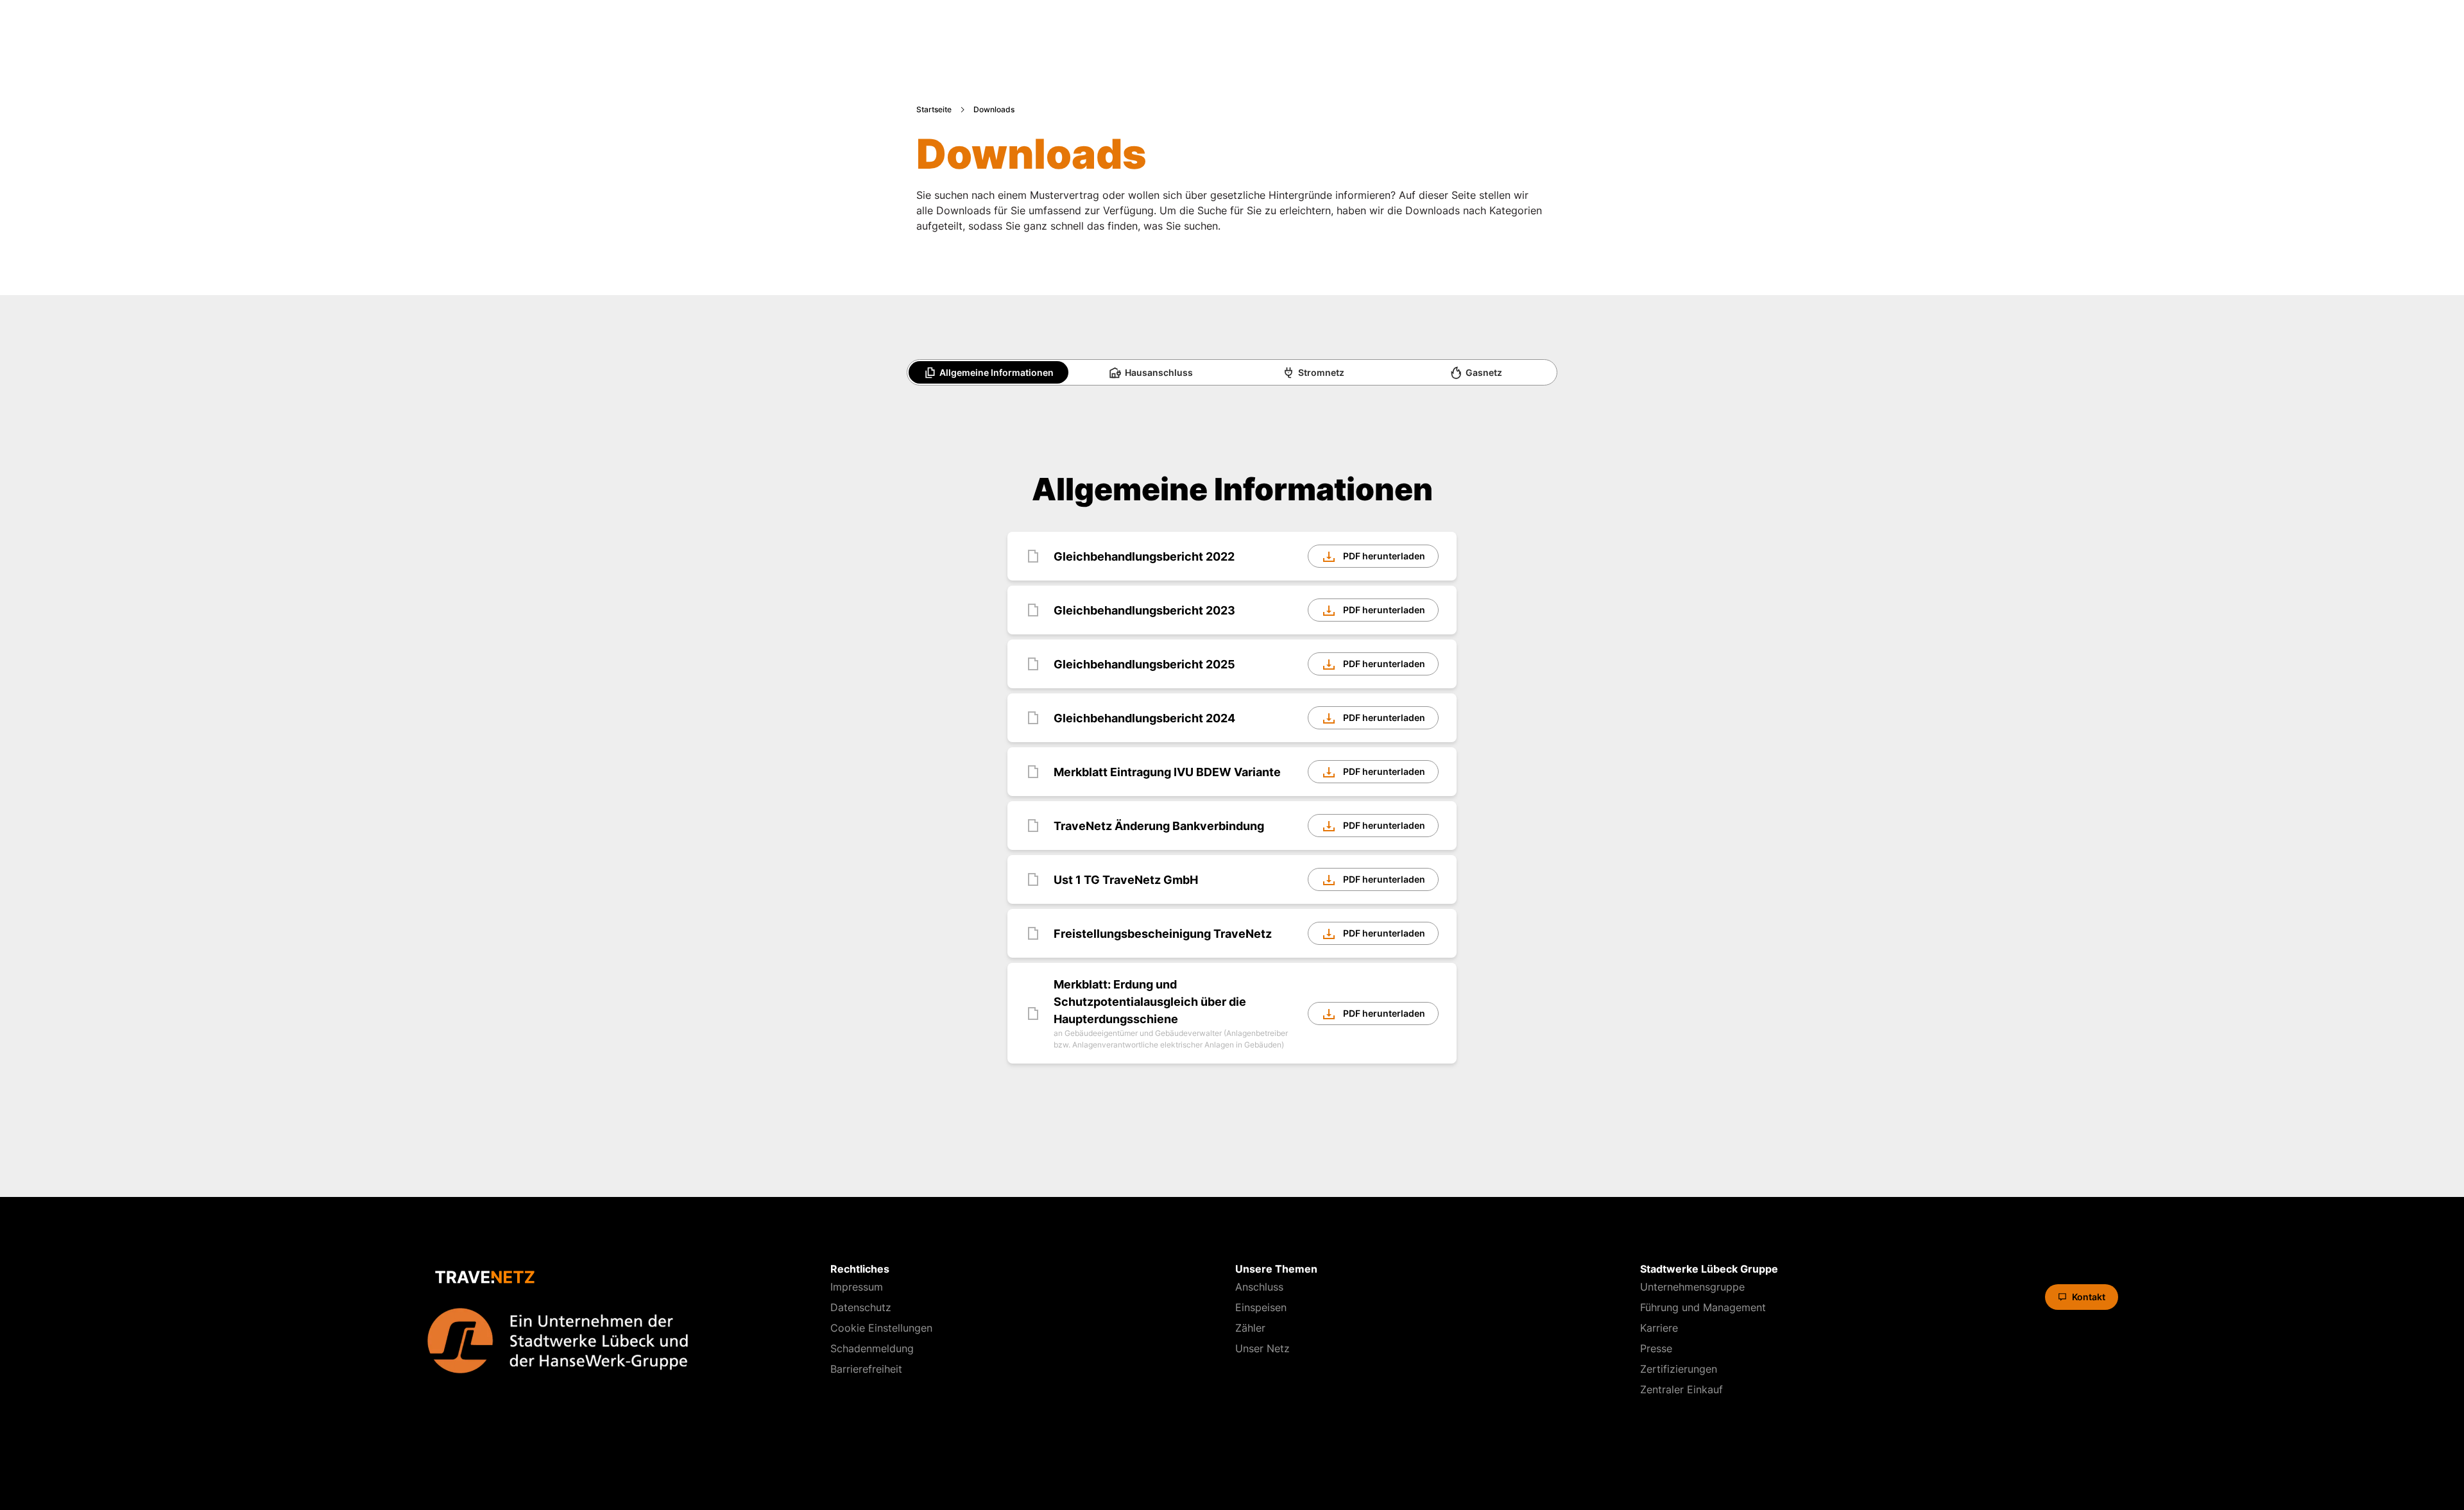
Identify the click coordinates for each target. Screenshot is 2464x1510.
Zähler (1250, 1328)
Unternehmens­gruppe (1692, 1287)
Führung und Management (1703, 1307)
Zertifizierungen (1679, 1369)
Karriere (1659, 1328)
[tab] (988, 373)
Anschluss (1259, 1287)
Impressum (857, 1287)
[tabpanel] (1232, 769)
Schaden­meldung (872, 1348)
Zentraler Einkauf (1681, 1389)
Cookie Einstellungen (881, 1328)
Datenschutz (861, 1307)
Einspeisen (1261, 1307)
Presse (1656, 1348)
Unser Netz (1262, 1348)
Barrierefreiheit (866, 1369)
